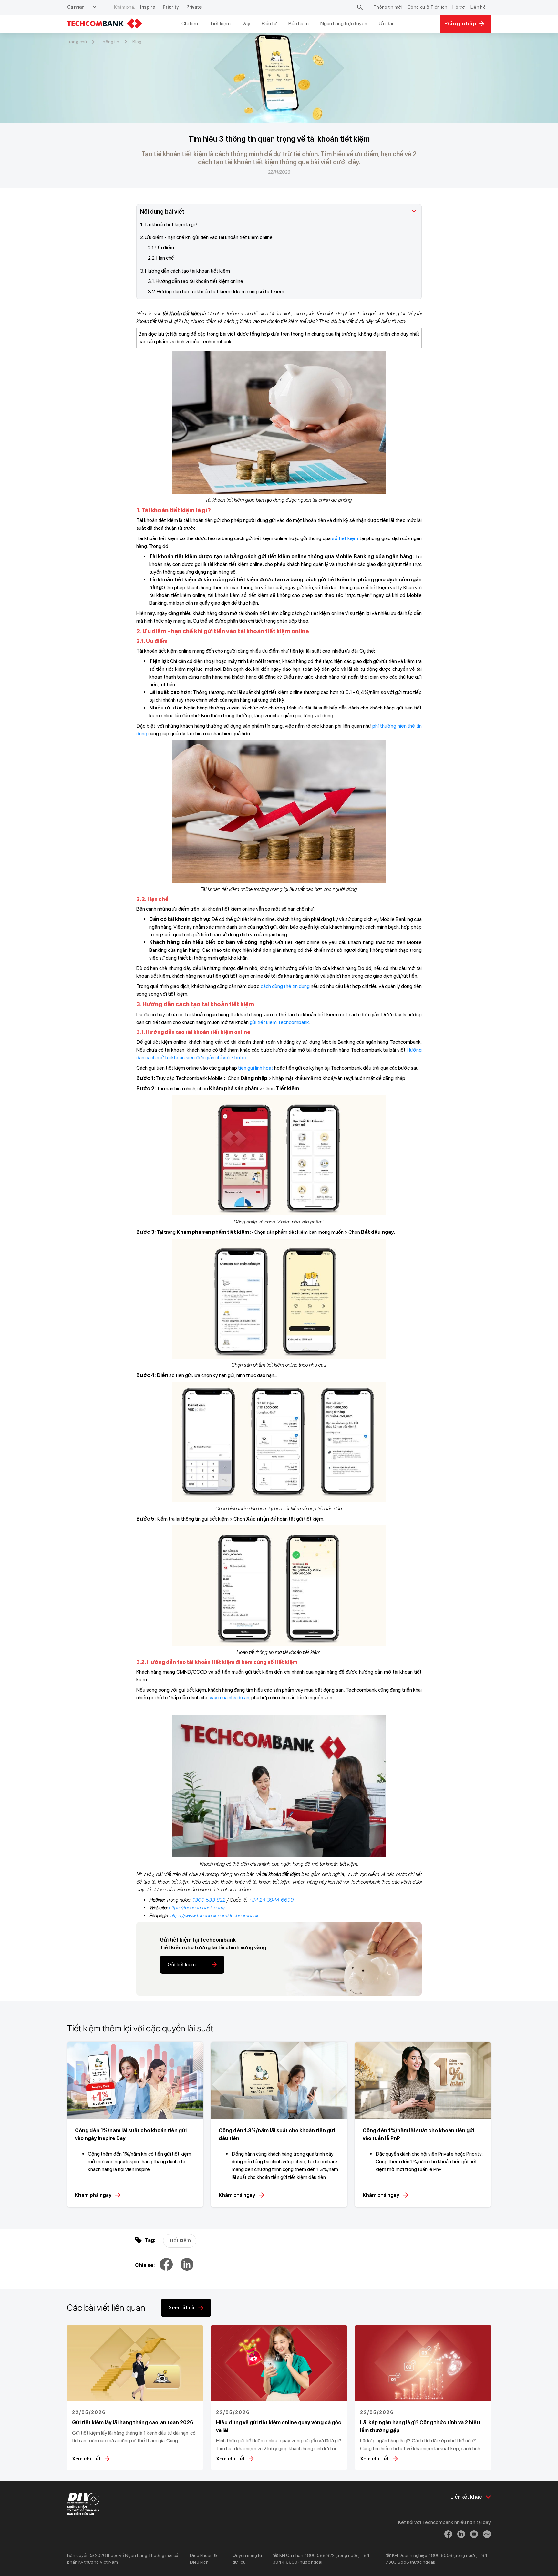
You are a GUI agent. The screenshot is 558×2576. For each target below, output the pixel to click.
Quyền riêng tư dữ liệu (247, 2559)
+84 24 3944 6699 (271, 1900)
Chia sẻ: (145, 2265)
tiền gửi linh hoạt (256, 1068)
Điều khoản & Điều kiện (203, 2559)
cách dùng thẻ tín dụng (285, 986)
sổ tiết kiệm (345, 538)
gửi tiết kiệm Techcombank (279, 1022)
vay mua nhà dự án (229, 1698)
